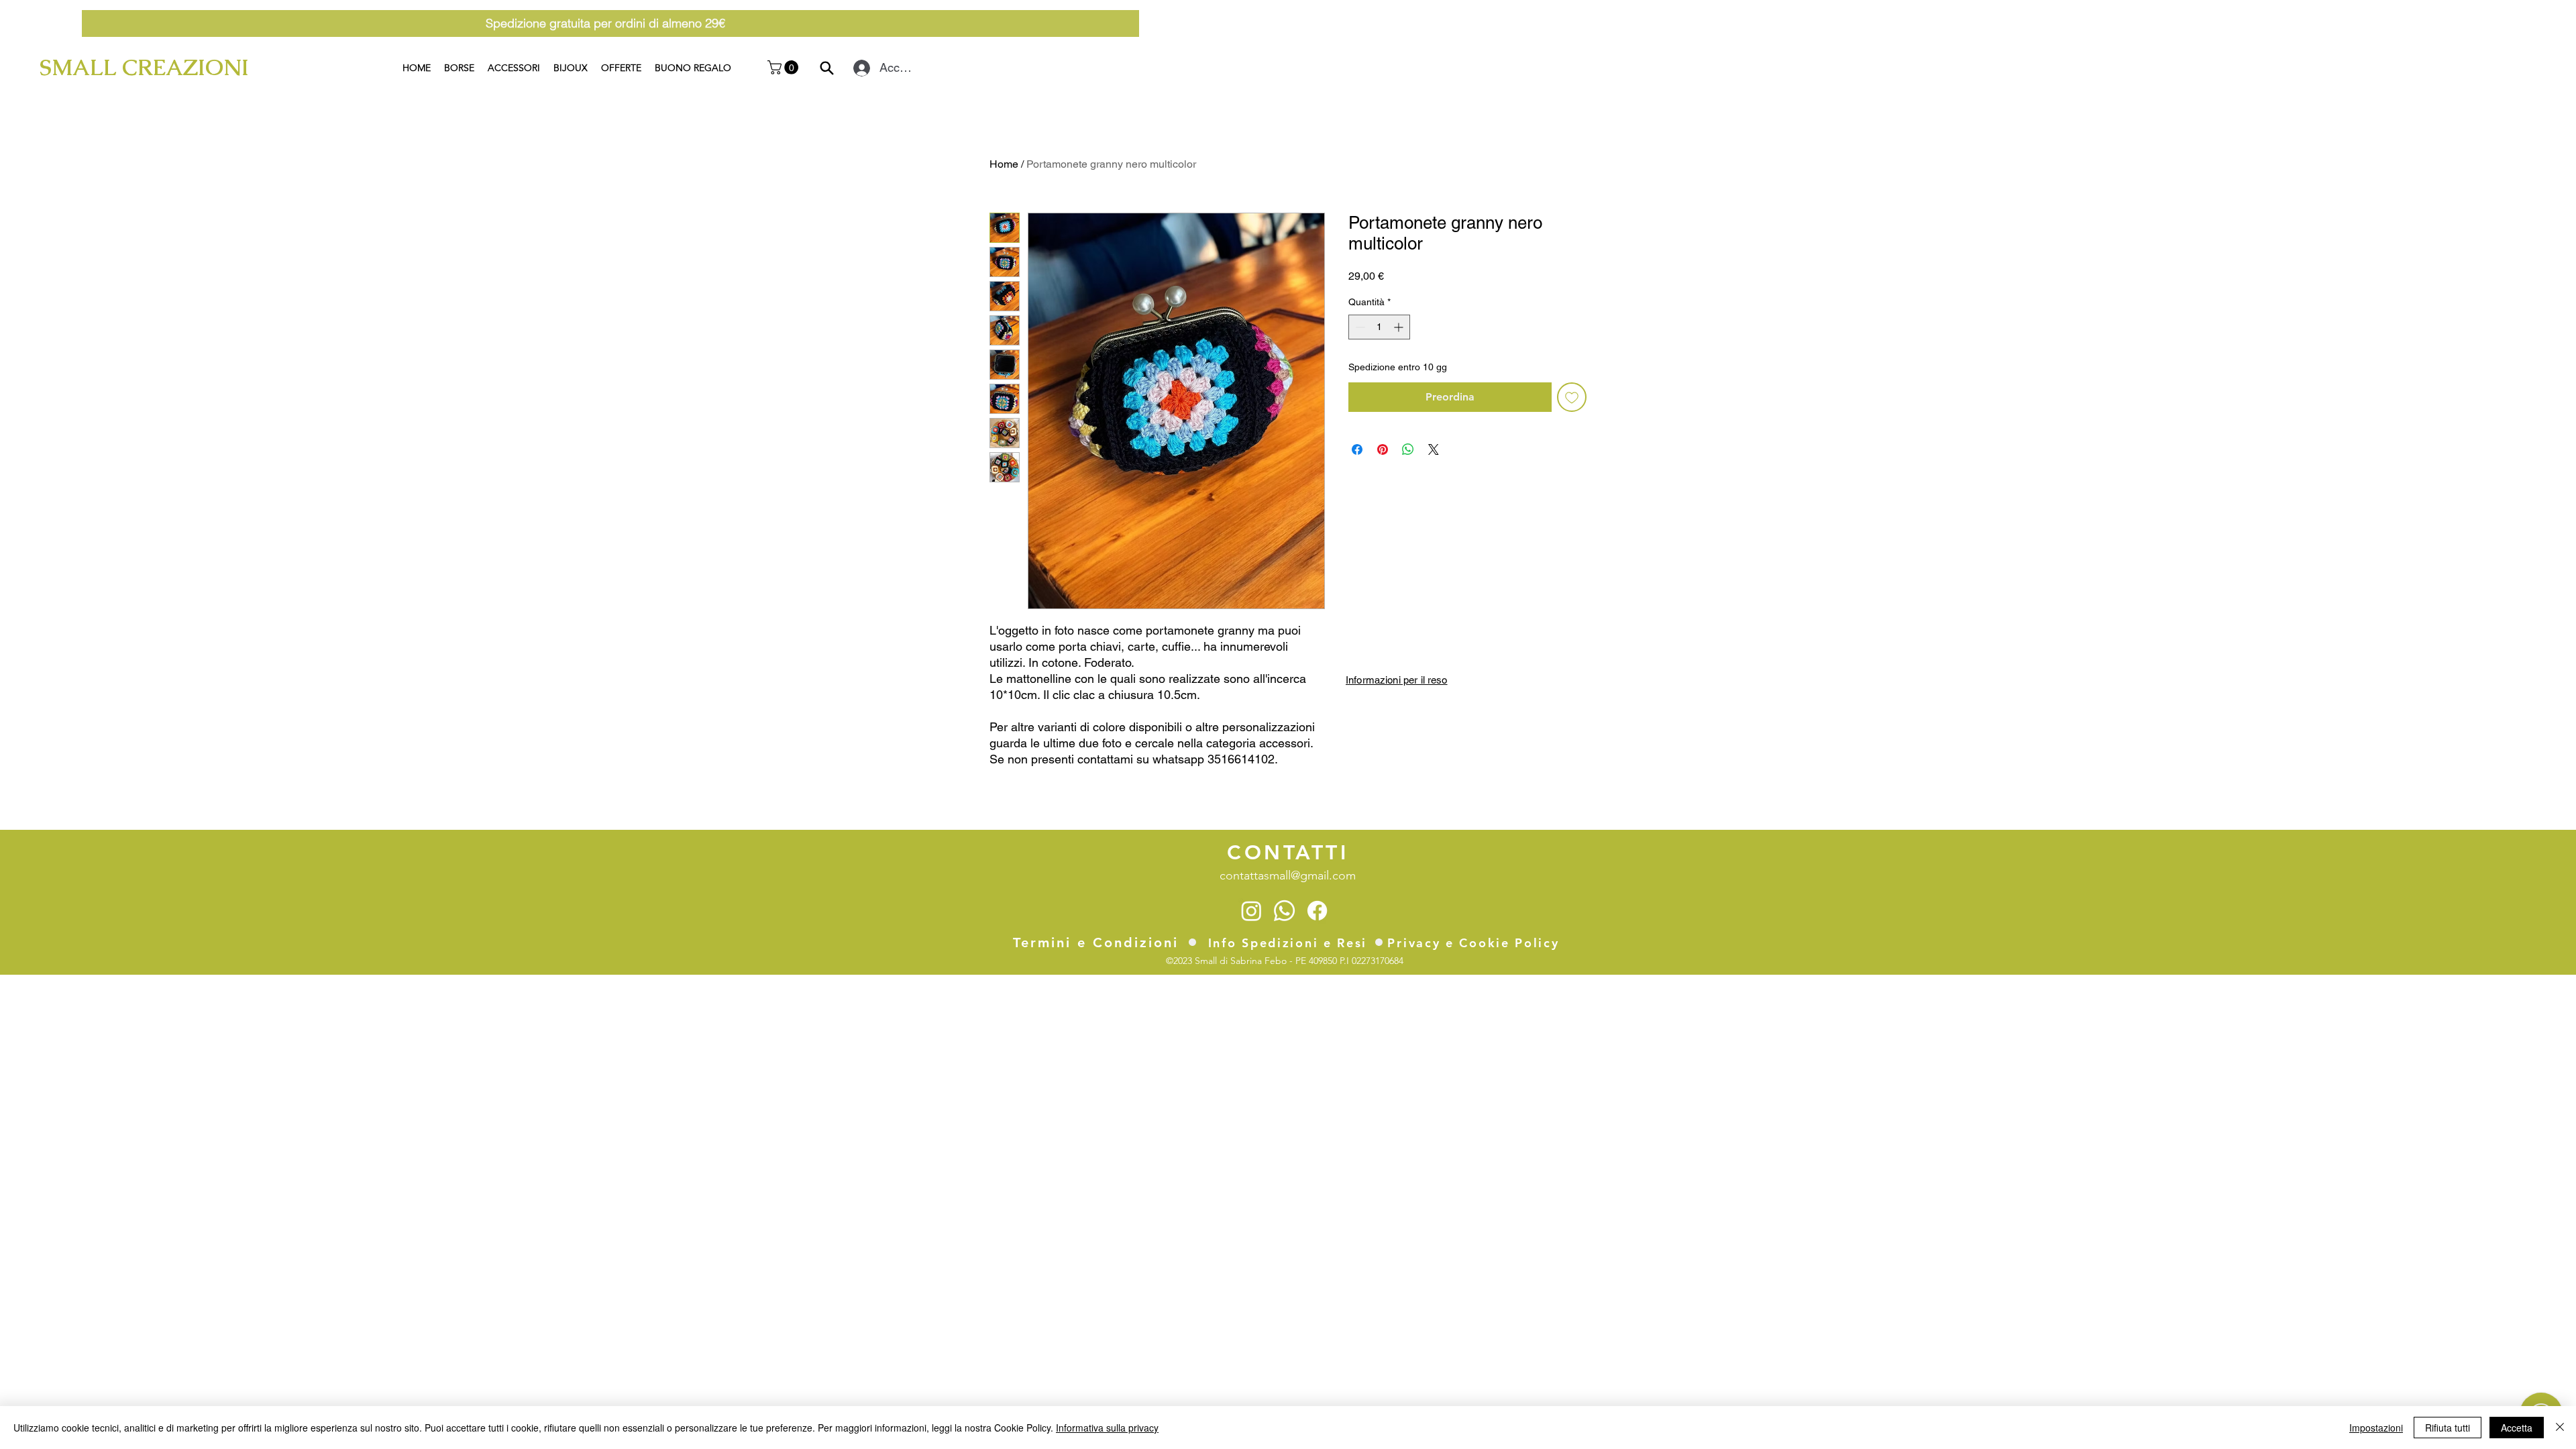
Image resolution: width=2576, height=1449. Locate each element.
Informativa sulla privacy (1107, 1428)
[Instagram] (1251, 911)
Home (1004, 164)
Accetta (2517, 1428)
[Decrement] (1359, 327)
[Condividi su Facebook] (1357, 449)
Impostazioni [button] (2376, 1428)
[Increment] (1400, 327)
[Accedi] (859, 68)
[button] (785, 67)
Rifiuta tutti (2448, 1428)
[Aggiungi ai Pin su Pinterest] (1383, 449)
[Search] (827, 68)
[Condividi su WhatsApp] (1408, 449)
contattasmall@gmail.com (1288, 875)
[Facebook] (1317, 911)
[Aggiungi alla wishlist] (1572, 397)
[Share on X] (1434, 449)
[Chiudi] (2560, 1428)
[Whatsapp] (1284, 911)
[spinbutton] (1379, 327)
